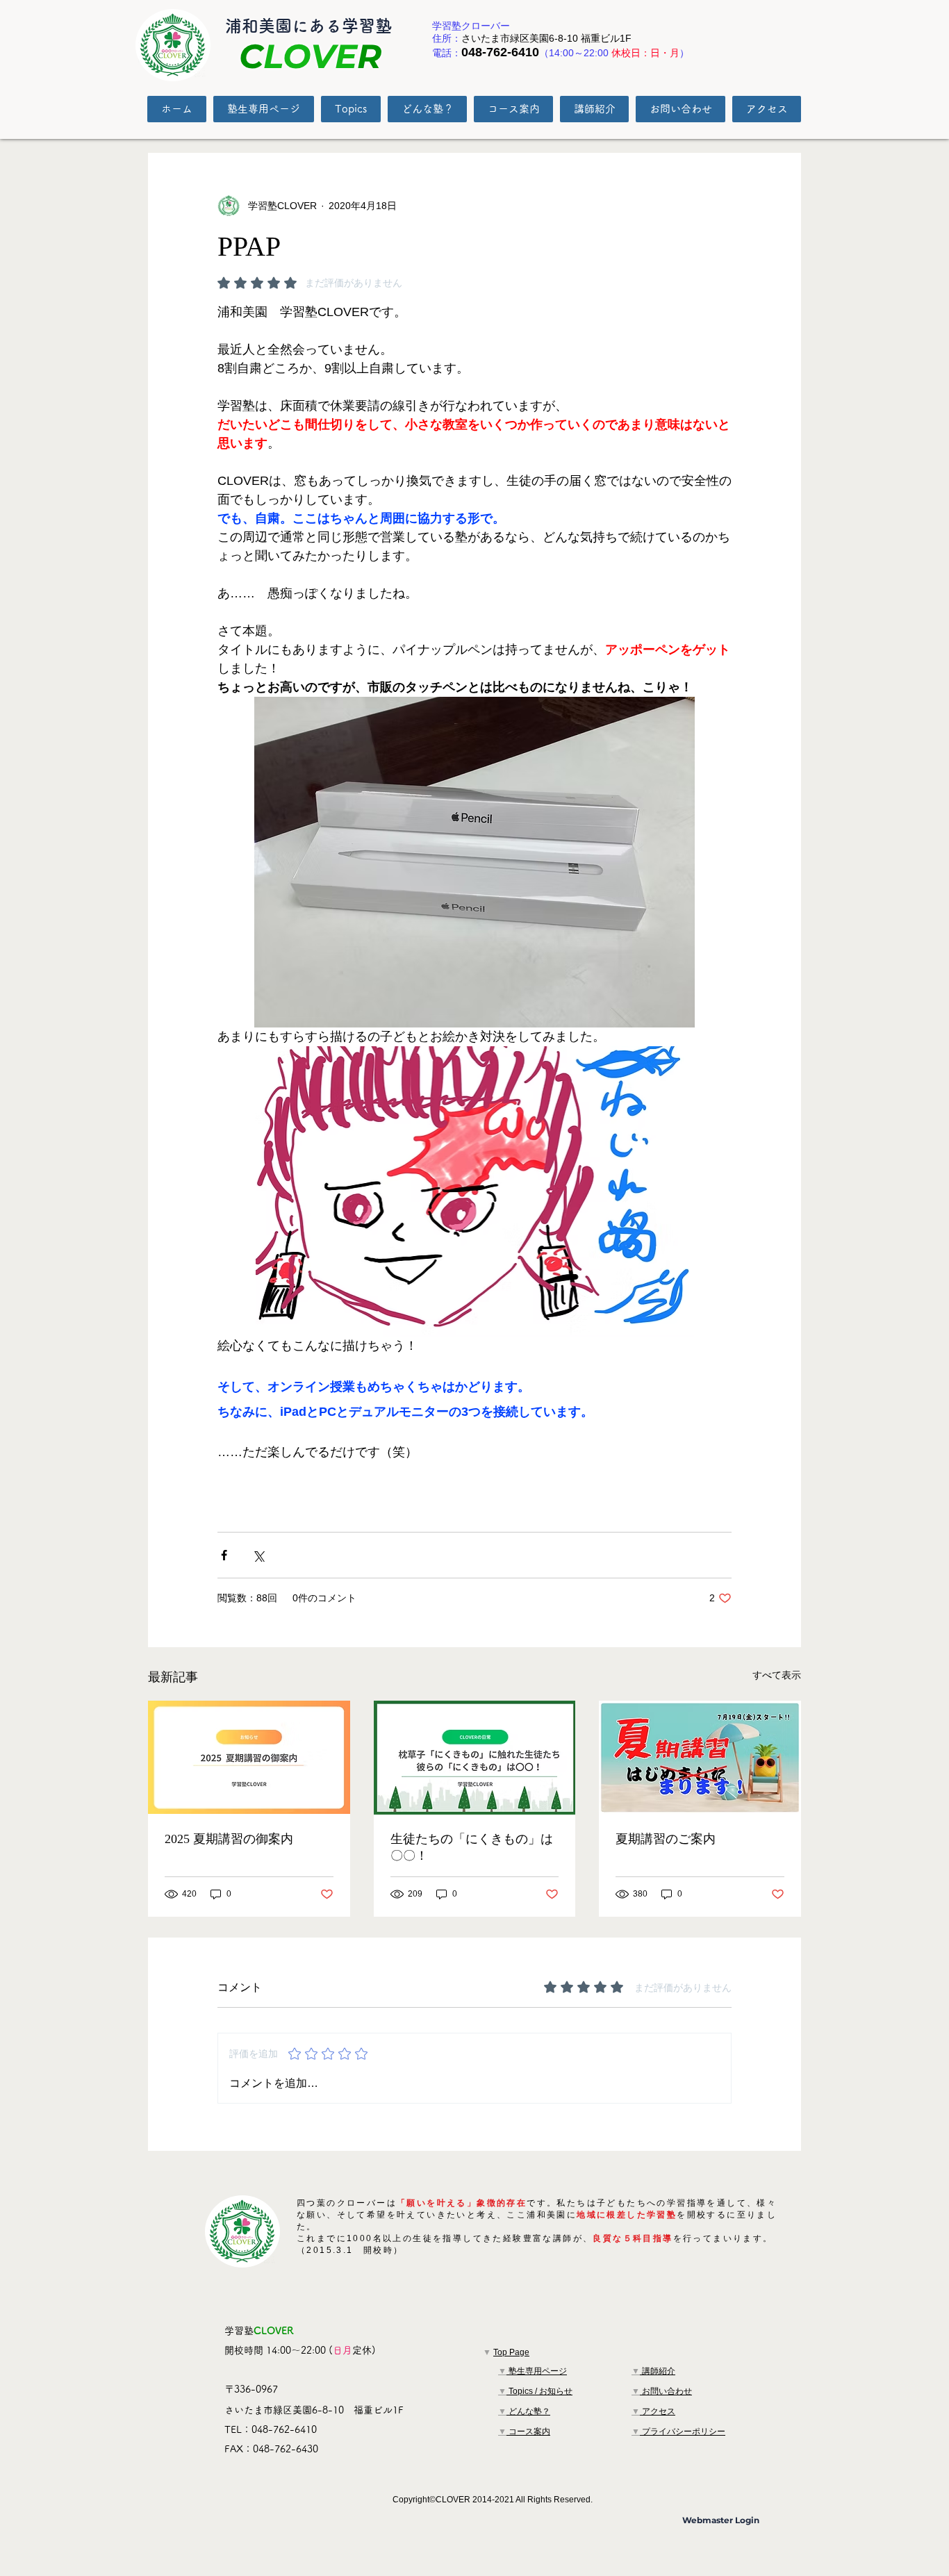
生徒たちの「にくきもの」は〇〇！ (472, 1847)
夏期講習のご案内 (666, 1839)
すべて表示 (777, 1675)
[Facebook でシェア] (224, 1555)
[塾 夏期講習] (249, 1757)
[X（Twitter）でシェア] (258, 1555)
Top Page (511, 2352)
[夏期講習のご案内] (700, 1757)
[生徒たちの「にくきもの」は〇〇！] (475, 1758)
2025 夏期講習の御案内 (229, 1839)
